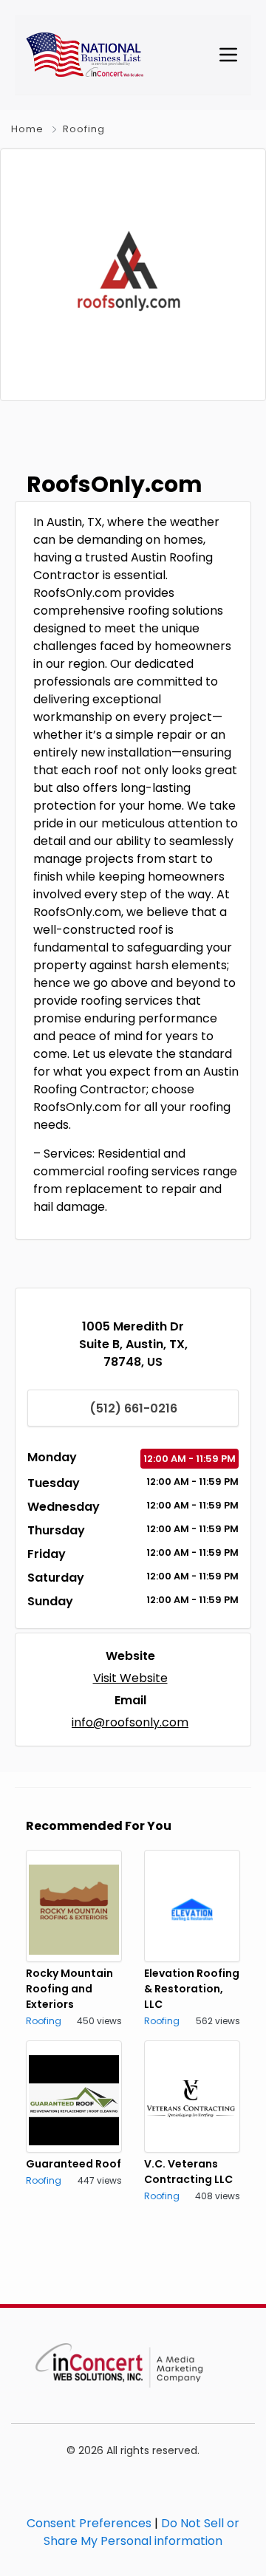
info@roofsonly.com (130, 1722)
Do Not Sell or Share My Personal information (141, 2532)
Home (27, 129)
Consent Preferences (89, 2523)
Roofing (84, 129)
